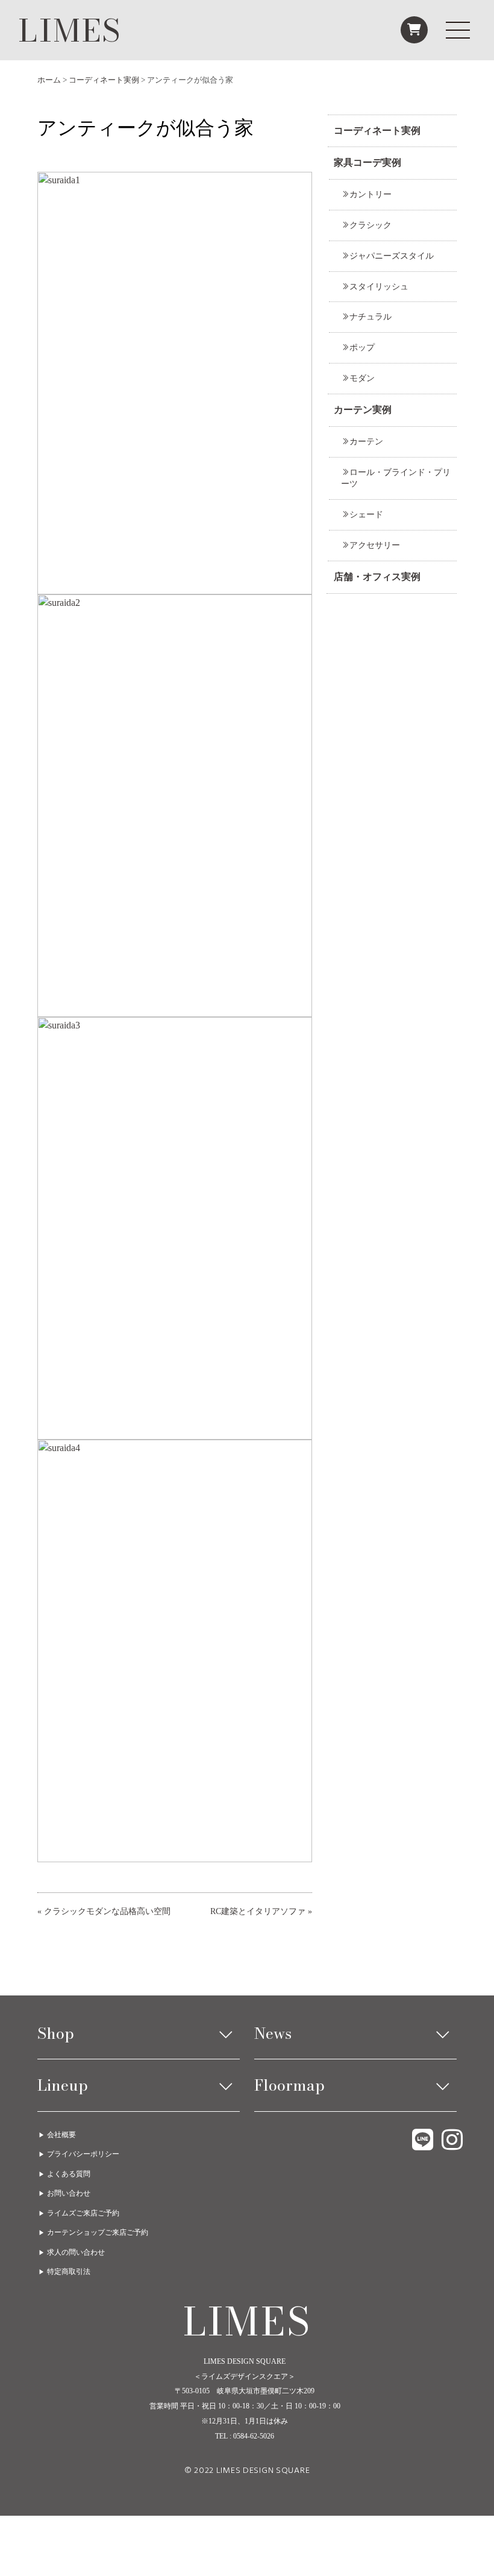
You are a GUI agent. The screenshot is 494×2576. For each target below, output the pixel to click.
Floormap (289, 2085)
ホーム (49, 80)
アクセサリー (375, 545)
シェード (366, 514)
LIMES (70, 30)
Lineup (63, 2085)
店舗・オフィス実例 (377, 577)
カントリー (370, 194)
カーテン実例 (363, 410)
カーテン (366, 441)
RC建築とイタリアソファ (258, 1911)
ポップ (362, 347)
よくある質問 (69, 2174)
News (273, 2033)
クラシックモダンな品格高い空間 (107, 1911)
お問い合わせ (69, 2193)
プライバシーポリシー (83, 2154)
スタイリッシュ (379, 286)
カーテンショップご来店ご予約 (98, 2232)
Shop (56, 2033)
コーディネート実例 (104, 80)
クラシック (370, 225)
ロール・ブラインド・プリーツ (396, 478)
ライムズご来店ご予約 (83, 2213)
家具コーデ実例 (367, 162)
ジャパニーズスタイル (392, 256)
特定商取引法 (69, 2272)
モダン (362, 378)
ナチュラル (370, 316)
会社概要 (61, 2135)
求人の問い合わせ (76, 2252)
